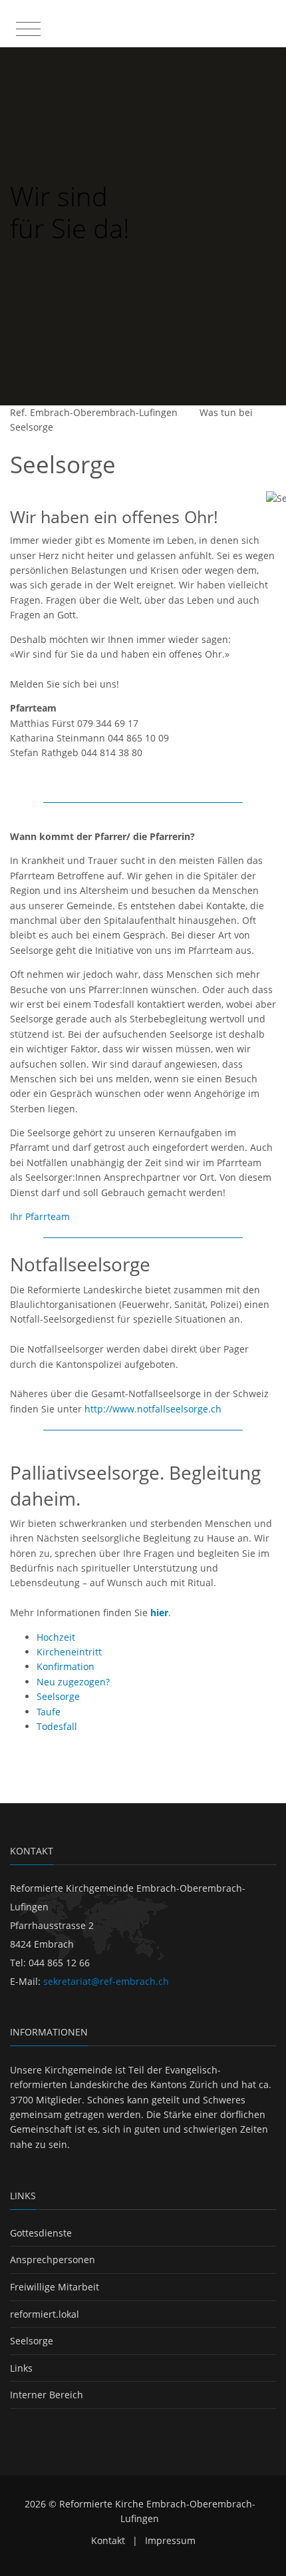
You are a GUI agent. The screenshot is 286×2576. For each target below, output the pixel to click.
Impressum (170, 2540)
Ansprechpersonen (53, 2259)
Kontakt (108, 2540)
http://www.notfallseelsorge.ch (153, 1409)
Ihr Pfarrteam (40, 1216)
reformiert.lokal (45, 2314)
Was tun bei (226, 412)
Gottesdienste (41, 2233)
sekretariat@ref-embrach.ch (106, 1981)
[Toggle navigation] (27, 26)
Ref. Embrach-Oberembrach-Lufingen (94, 412)
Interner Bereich (47, 2395)
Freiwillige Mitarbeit (55, 2287)
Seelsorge (32, 427)
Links (21, 2368)
